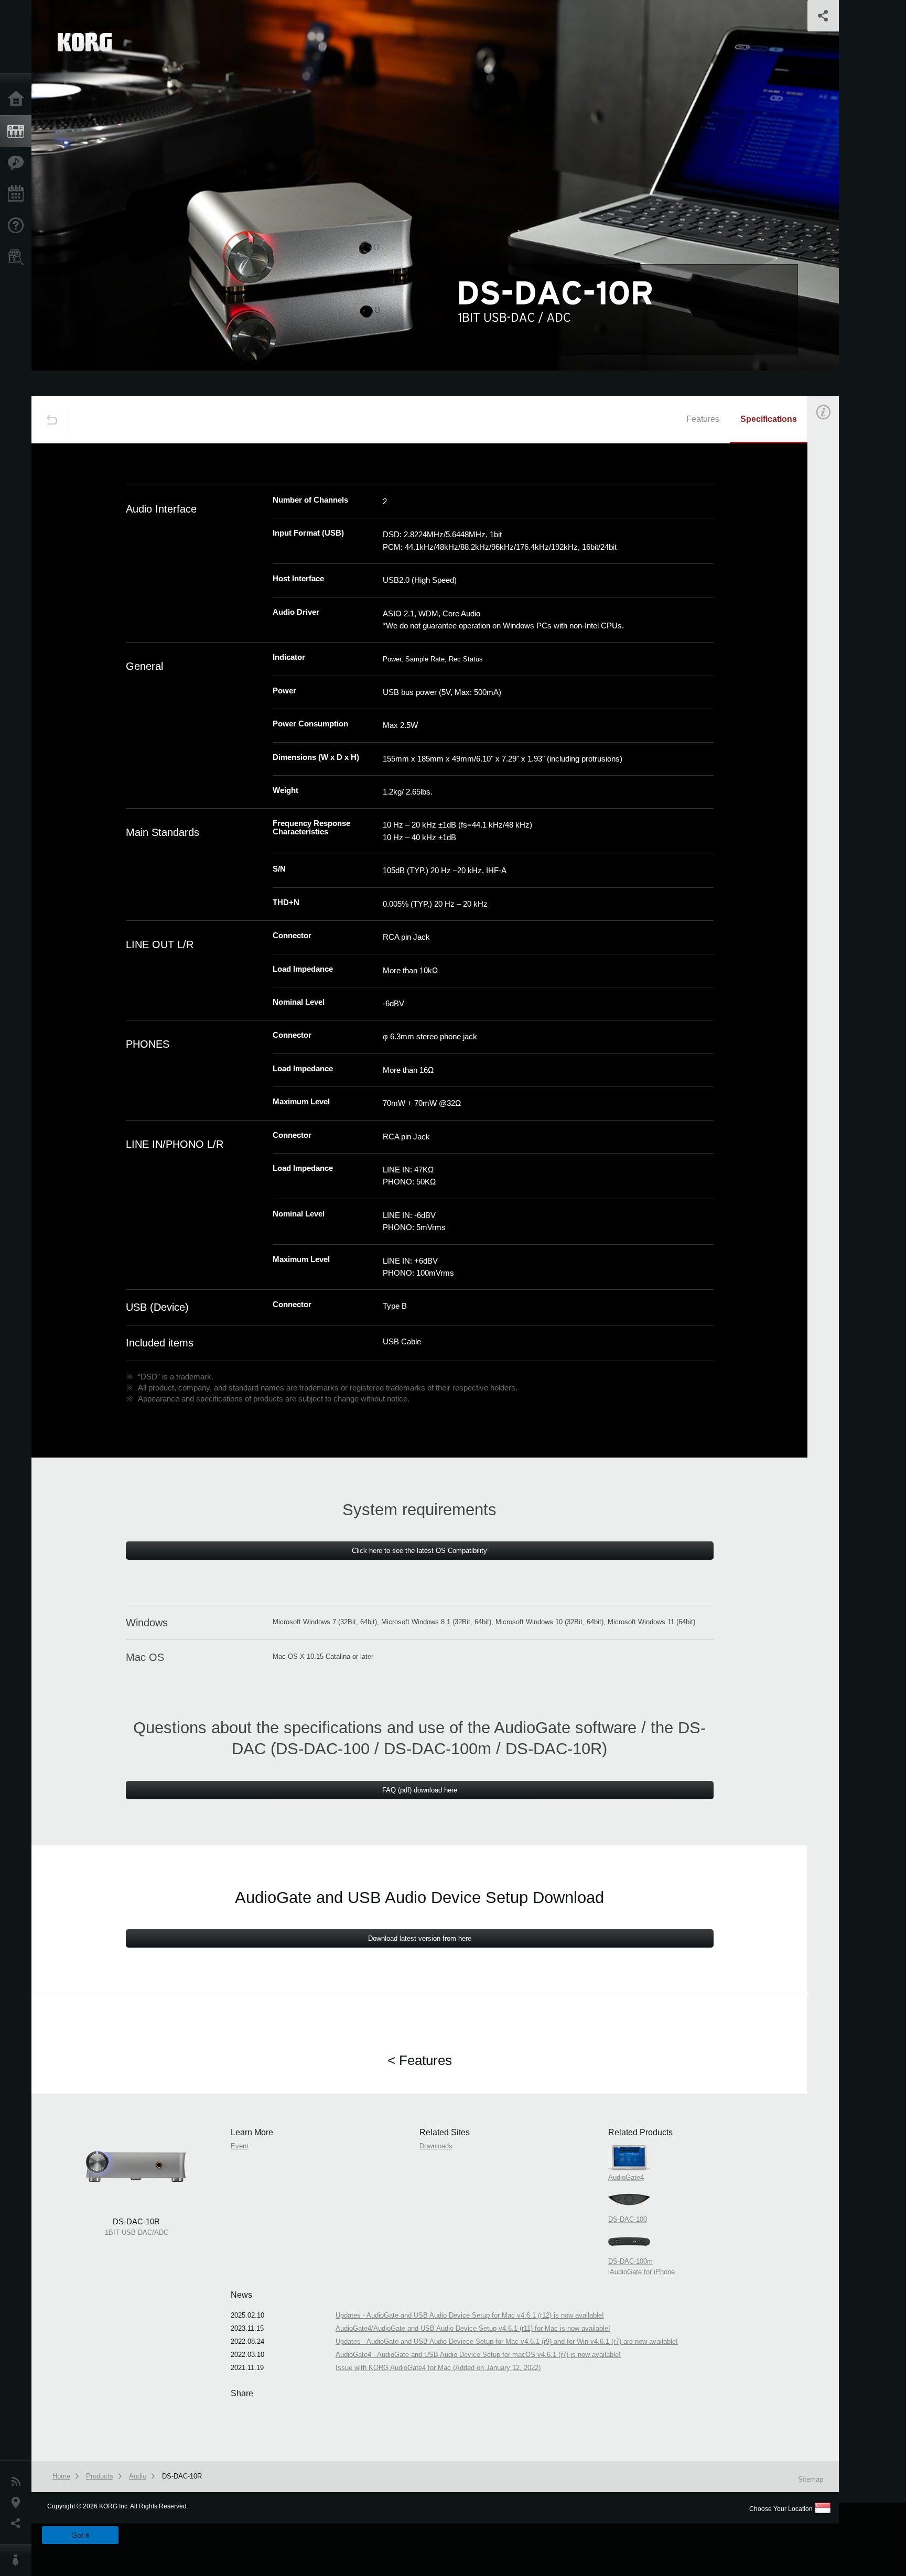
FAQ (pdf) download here (420, 1790)
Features (18, 163)
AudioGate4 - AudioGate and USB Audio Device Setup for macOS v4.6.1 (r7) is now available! (478, 2355)
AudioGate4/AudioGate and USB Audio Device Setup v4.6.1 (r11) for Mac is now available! (473, 2328)
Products (18, 132)
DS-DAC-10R (182, 2476)
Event (832, 596)
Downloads (436, 2146)
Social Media (18, 2524)
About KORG (18, 2560)
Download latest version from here (420, 1938)
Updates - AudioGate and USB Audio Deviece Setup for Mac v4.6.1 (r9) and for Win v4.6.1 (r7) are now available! (507, 2341)
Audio (138, 2476)
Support (18, 226)
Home (18, 100)
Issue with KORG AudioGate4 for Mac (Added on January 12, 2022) (438, 2368)
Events (18, 194)
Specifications (769, 419)
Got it (80, 2535)
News (18, 2482)
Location (18, 2503)
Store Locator (18, 257)
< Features (420, 2060)
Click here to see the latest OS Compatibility (419, 1551)
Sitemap (811, 2479)
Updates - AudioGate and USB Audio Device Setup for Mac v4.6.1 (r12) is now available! (470, 2315)
